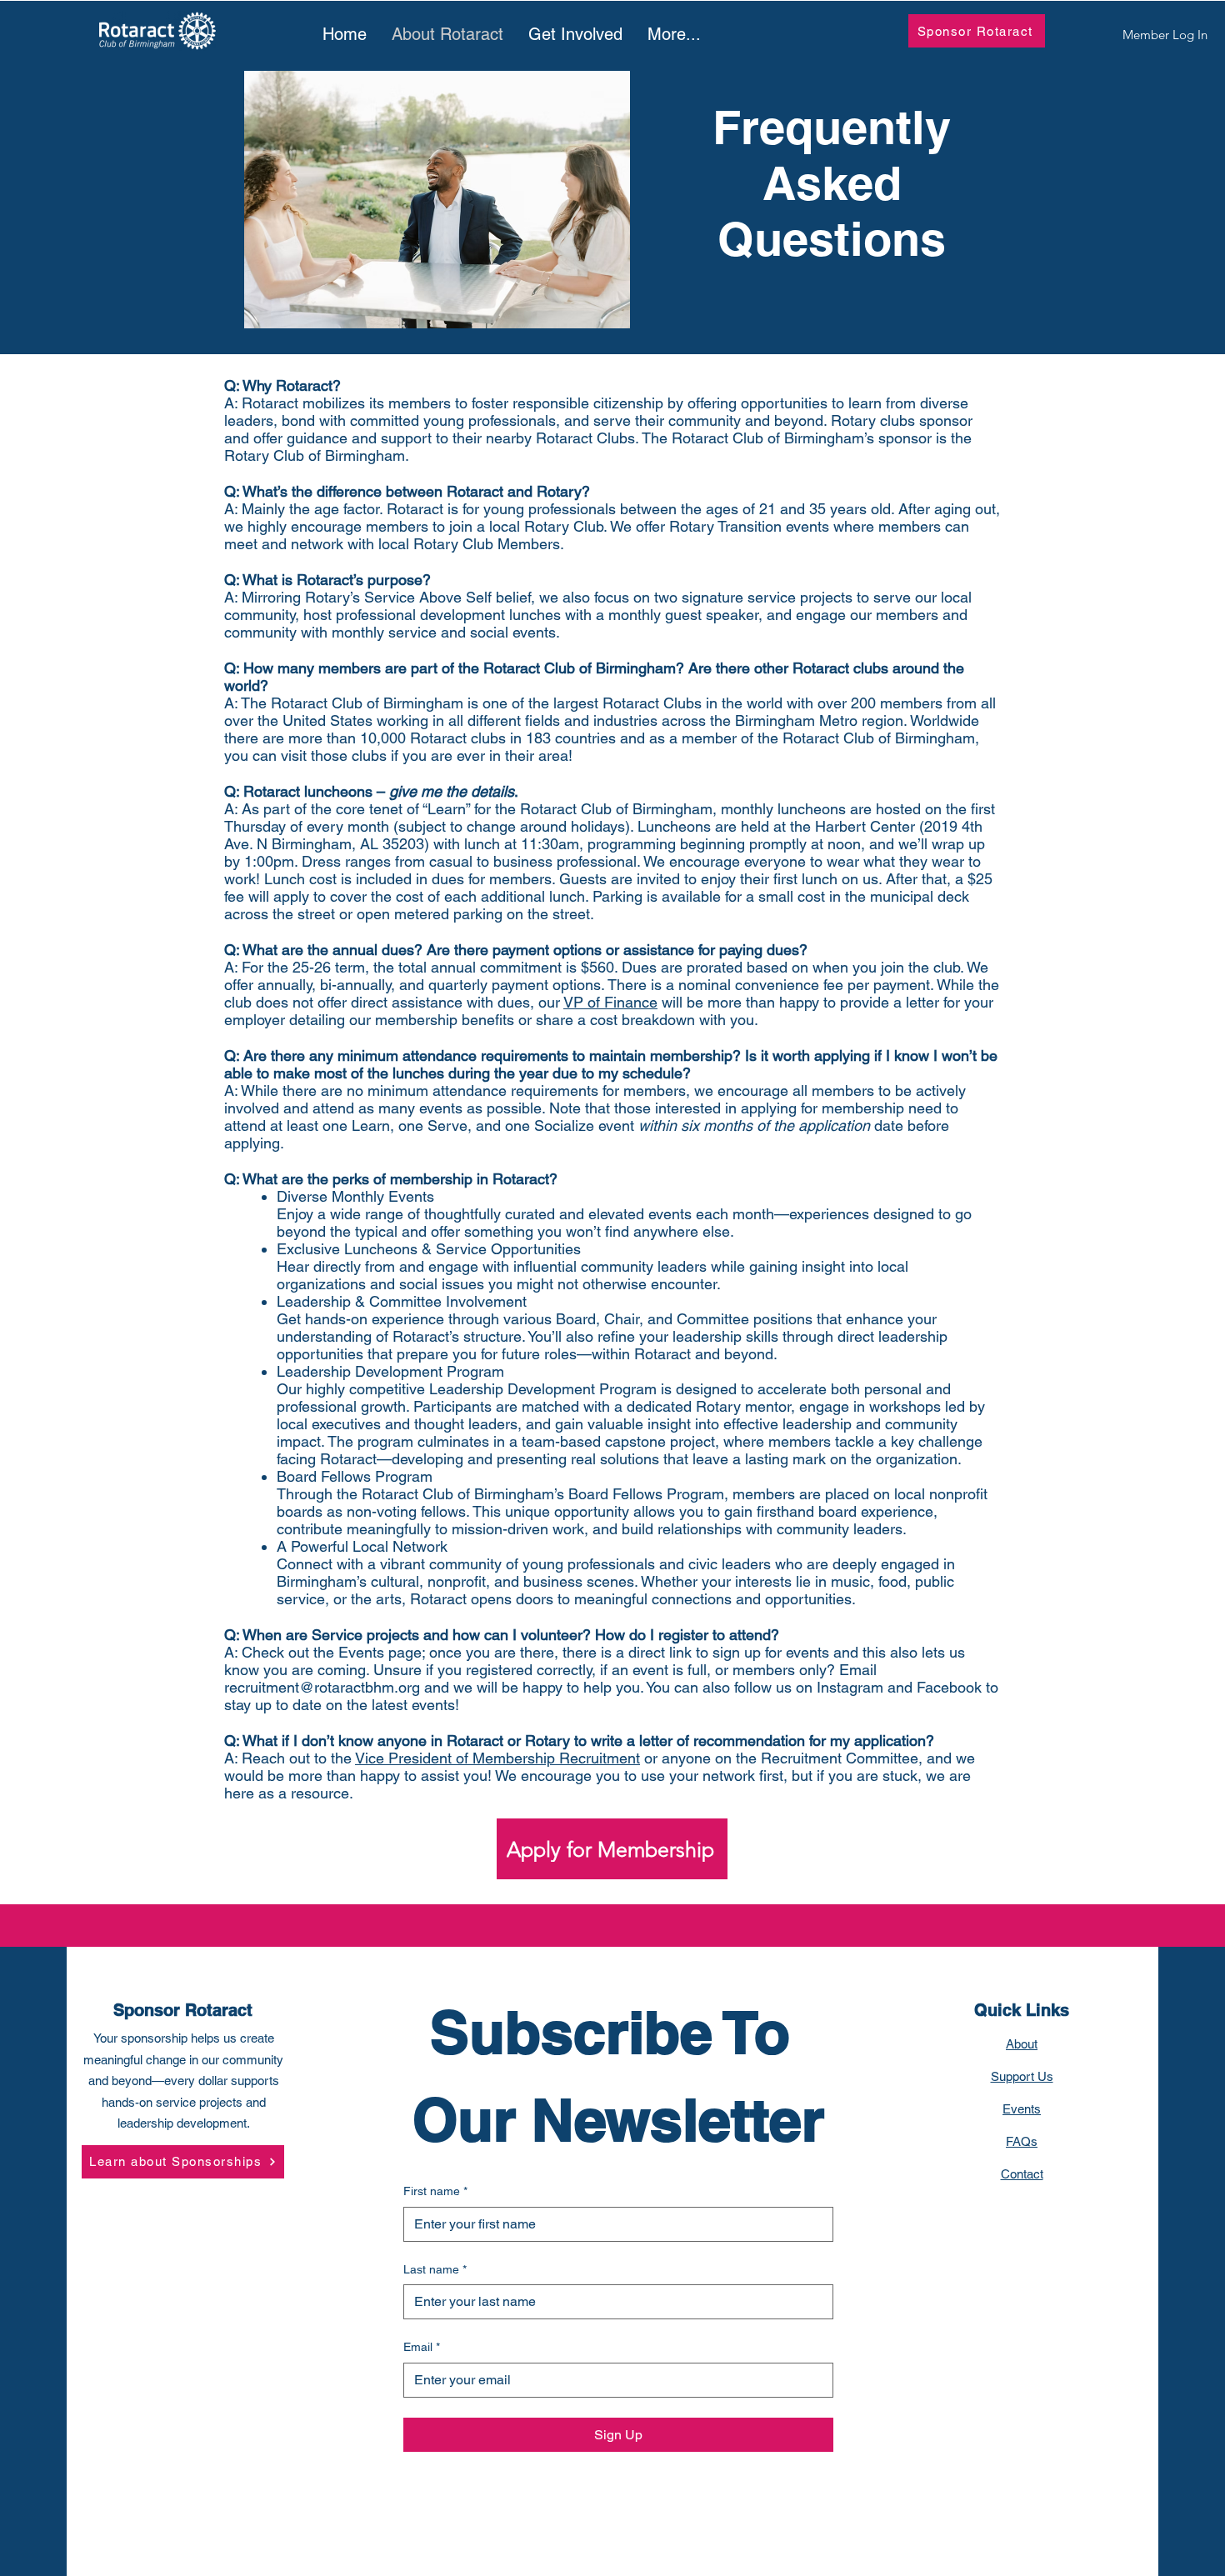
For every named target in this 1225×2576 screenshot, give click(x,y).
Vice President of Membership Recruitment (497, 1758)
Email (422, 2347)
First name (435, 2191)
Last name (435, 2269)
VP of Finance (610, 1002)
